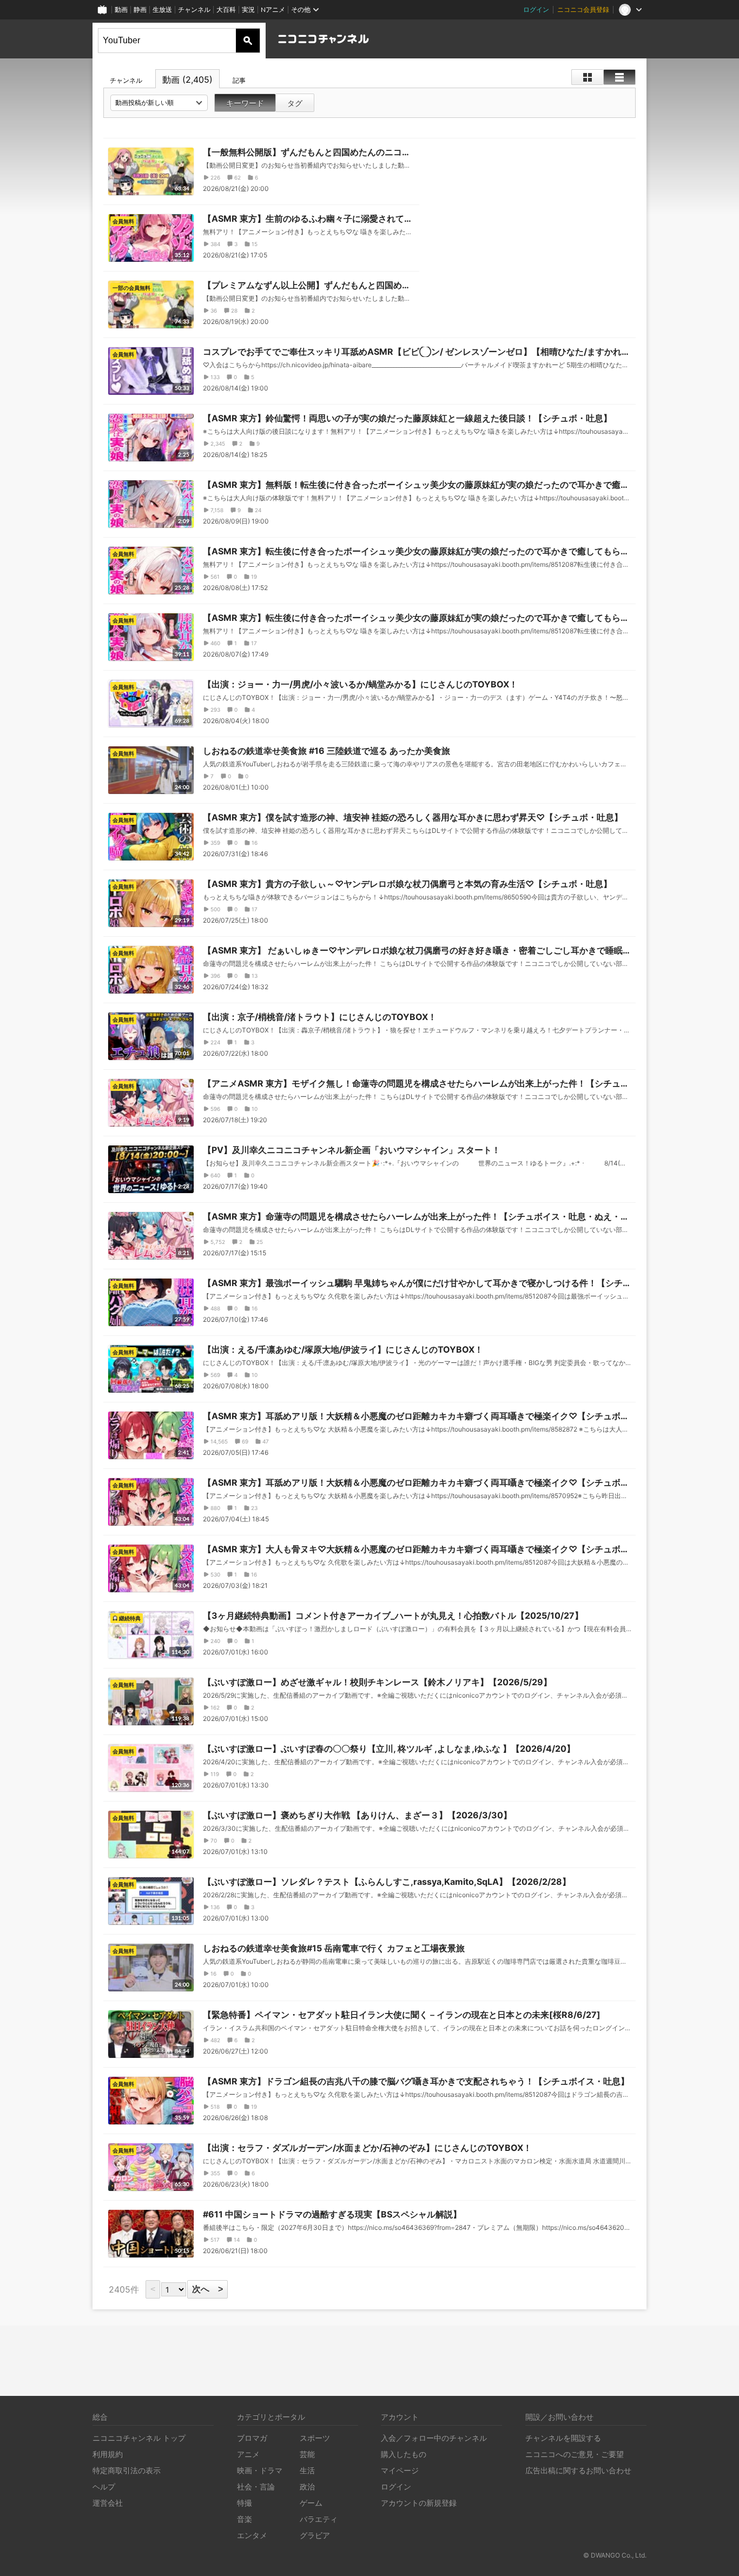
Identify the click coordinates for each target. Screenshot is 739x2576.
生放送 (162, 9)
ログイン (536, 9)
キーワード (245, 103)
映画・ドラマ (260, 2470)
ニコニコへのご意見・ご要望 (575, 2454)
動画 (121, 9)
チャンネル (194, 9)
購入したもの (404, 2454)
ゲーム (311, 2503)
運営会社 (108, 2503)
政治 (307, 2486)
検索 (248, 41)
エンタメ (252, 2535)
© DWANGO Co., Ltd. (615, 2555)
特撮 (245, 2503)
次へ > (207, 2289)
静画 (140, 9)
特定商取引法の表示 (127, 2470)
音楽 (245, 2519)
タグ (295, 103)
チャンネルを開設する (563, 2438)
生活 (307, 2470)
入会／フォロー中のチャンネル (434, 2438)
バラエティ (319, 2519)
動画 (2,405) (187, 80)
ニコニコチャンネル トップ (139, 2438)
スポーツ (315, 2438)
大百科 (226, 9)
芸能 (307, 2454)
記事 (239, 80)
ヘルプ (104, 2486)
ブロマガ (252, 2438)
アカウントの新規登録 (419, 2503)
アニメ (248, 2454)
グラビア (315, 2535)
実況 (248, 9)
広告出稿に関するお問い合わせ (578, 2470)
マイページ (400, 2470)
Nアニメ (273, 9)
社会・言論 (256, 2486)
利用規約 (108, 2454)
